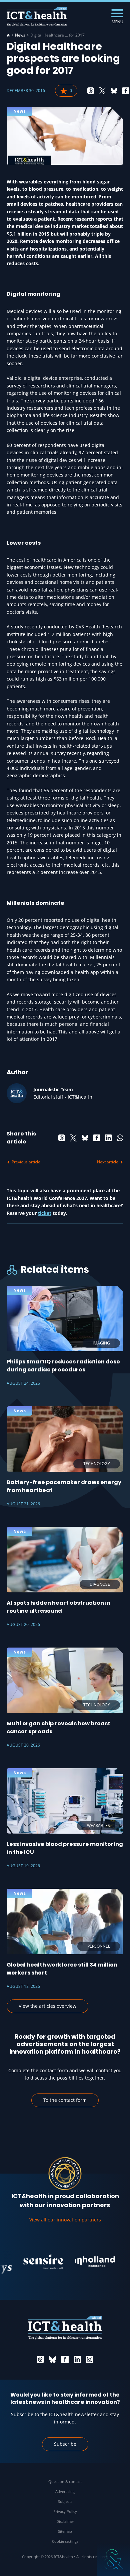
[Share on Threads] (91, 91)
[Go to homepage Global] (37, 17)
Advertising (65, 2491)
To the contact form (65, 2100)
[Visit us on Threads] (40, 2359)
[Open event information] (113, 2559)
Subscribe (65, 2444)
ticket (45, 1213)
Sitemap (65, 2531)
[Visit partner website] (32, 2262)
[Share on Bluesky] (114, 91)
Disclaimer (65, 2521)
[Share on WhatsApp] (120, 1138)
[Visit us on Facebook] (65, 2359)
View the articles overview (47, 2006)
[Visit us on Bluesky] (53, 2359)
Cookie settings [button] (65, 2541)
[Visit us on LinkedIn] (77, 2359)
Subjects (65, 2501)
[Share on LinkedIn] (108, 1138)
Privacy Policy (65, 2511)
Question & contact (65, 2481)
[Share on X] (102, 91)
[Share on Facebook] (126, 91)
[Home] (8, 35)
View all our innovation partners (65, 2220)
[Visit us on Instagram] (90, 2359)
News (20, 35)
